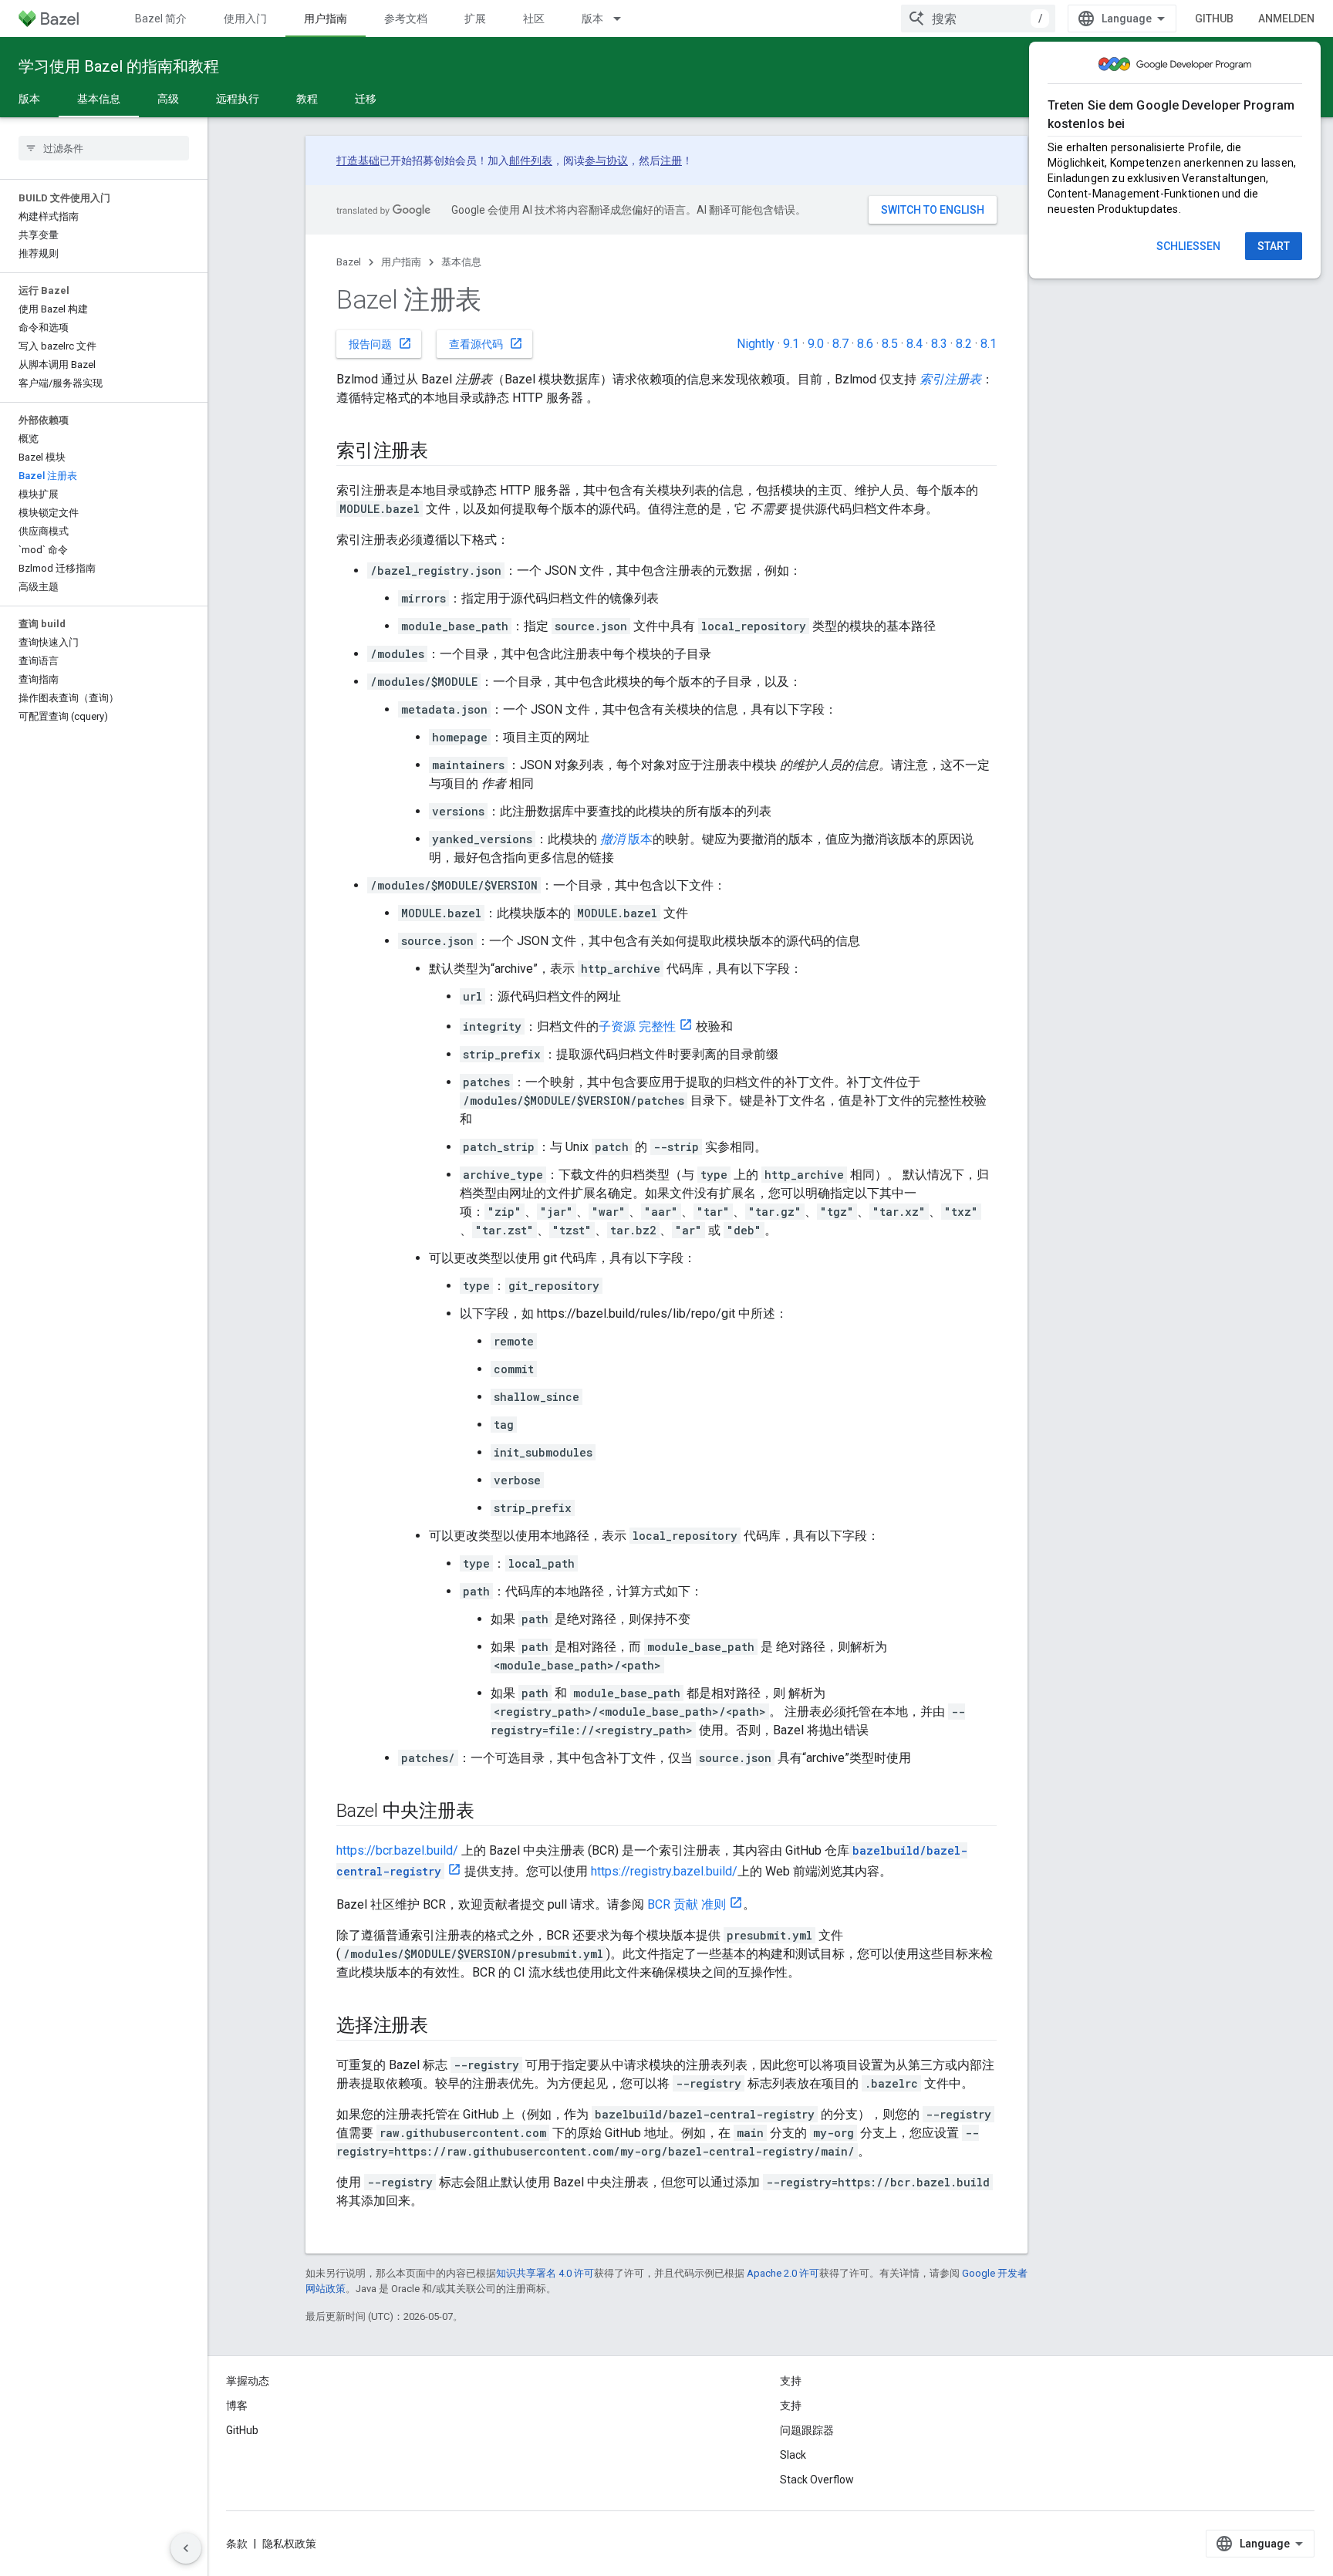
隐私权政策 (289, 2544)
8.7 (840, 344)
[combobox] (978, 19)
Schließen (1188, 246)
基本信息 (99, 99)
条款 (237, 2544)
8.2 (964, 344)
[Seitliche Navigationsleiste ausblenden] (186, 2548)
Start (1274, 246)
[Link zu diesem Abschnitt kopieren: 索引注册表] (444, 452)
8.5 (890, 344)
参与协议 (606, 160)
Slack (793, 2455)
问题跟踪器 (807, 2430)
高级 (168, 99)
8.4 (915, 344)
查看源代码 (486, 343)
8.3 (939, 344)
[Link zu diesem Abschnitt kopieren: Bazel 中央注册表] (489, 1812)
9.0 (816, 344)
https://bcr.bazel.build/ (397, 1850)
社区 (534, 19)
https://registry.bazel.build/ (664, 1871)
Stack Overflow (817, 2480)
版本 (592, 19)
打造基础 (358, 160)
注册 (671, 160)
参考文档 (406, 19)
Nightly (756, 344)
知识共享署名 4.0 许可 (545, 2273)
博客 (237, 2406)
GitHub (1214, 19)
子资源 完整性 (637, 1026)
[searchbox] (104, 148)
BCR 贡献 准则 (687, 1904)
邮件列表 (531, 160)
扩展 (475, 19)
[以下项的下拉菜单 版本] (624, 19)
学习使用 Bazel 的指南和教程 (119, 66)
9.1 (791, 344)
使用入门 (245, 19)
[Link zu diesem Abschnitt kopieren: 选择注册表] (444, 2027)
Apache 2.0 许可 (783, 2273)
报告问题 (380, 343)
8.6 (865, 344)
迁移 (366, 99)
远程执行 (238, 99)
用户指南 (326, 19)
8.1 (989, 344)
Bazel (349, 262)
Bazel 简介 (161, 19)
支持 (791, 2406)
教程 (307, 99)
